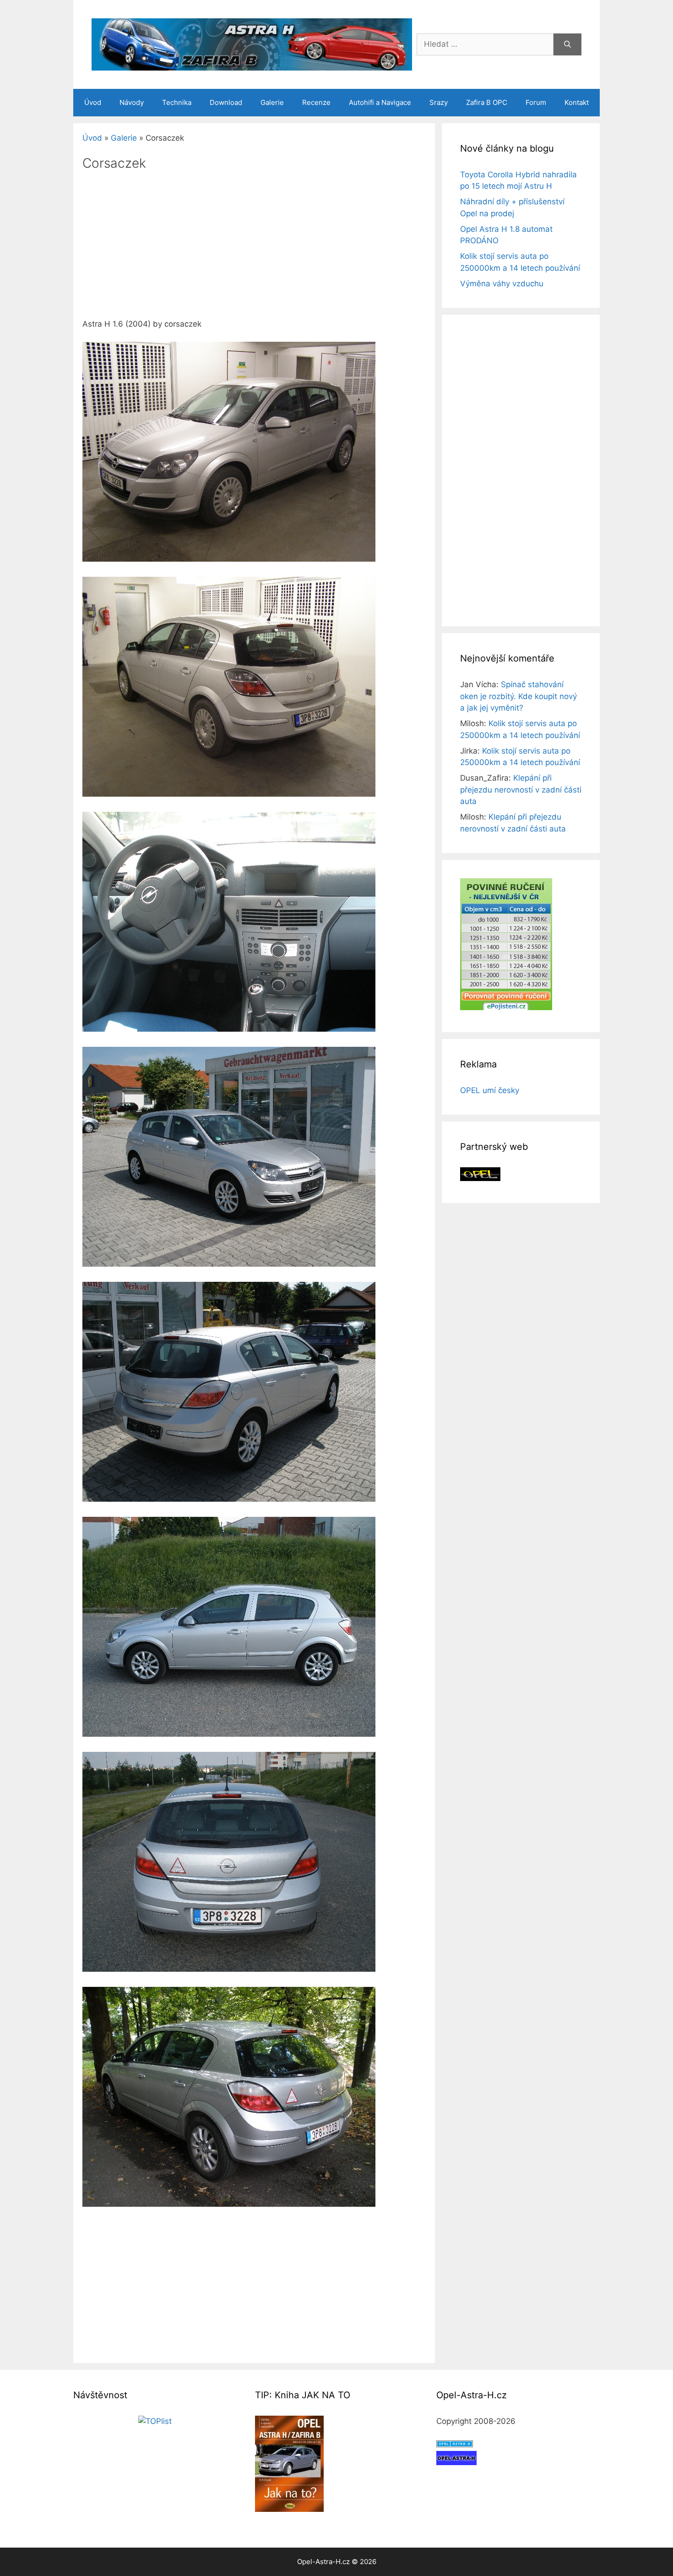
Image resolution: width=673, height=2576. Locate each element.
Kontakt (577, 102)
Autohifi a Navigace (380, 102)
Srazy (439, 102)
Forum (536, 102)
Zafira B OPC (487, 102)
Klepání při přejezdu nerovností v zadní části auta (521, 790)
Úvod (93, 102)
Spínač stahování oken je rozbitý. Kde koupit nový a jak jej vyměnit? (518, 696)
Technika (177, 102)
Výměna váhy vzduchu (502, 284)
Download (226, 102)
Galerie (272, 102)
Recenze (316, 102)
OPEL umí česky (490, 1090)
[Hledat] (567, 44)
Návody (132, 102)
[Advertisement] (254, 251)
